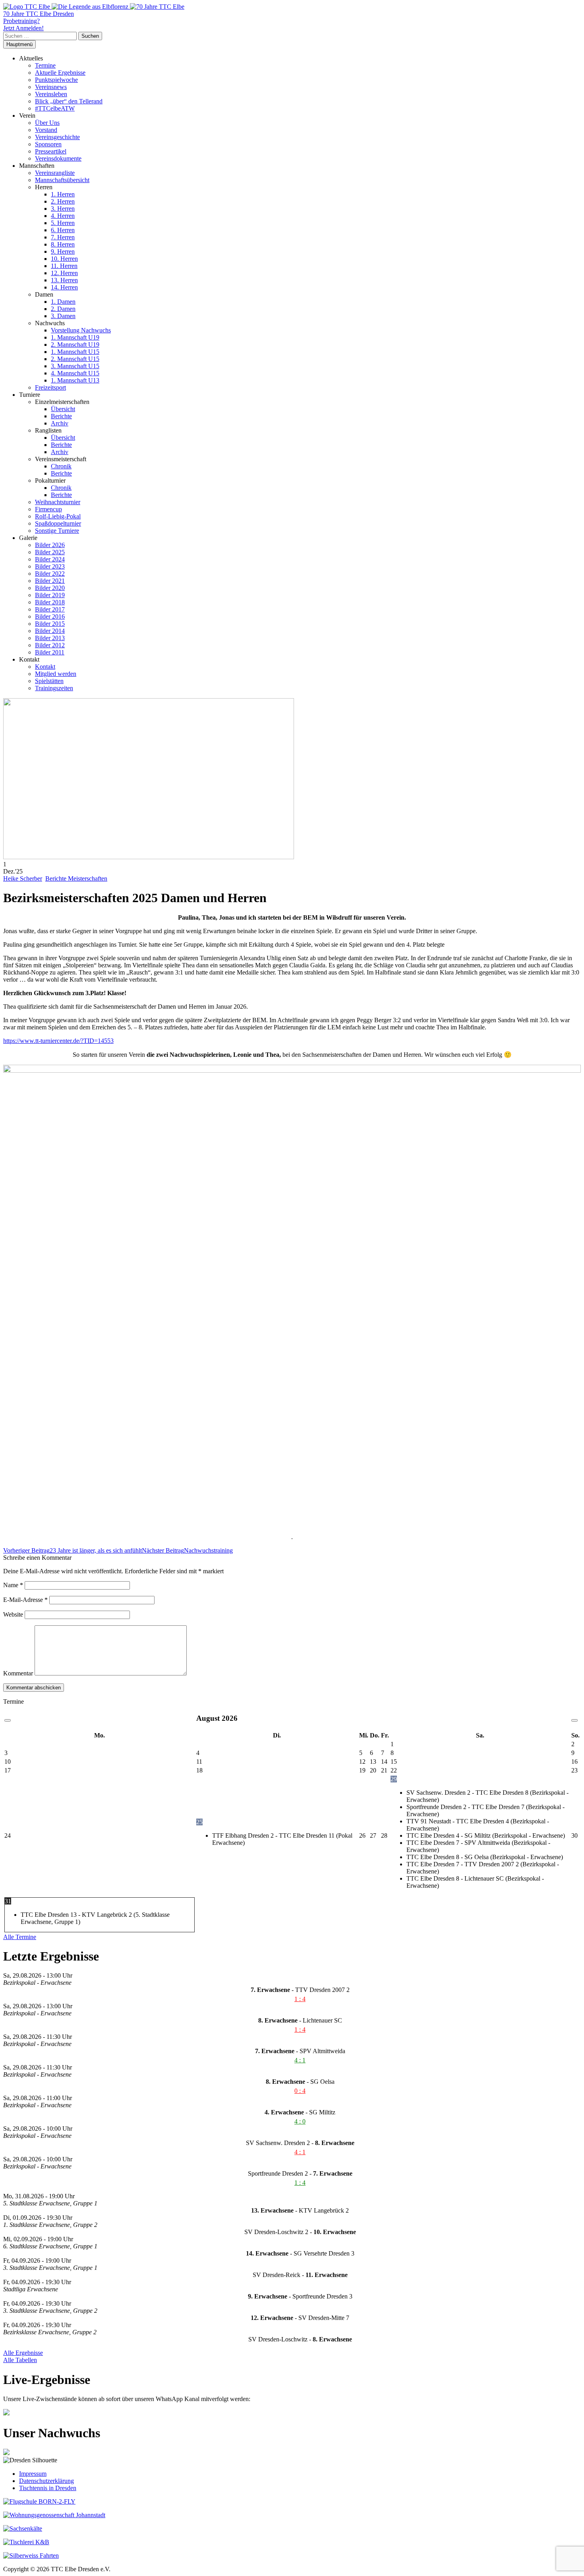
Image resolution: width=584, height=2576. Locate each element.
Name (13, 1585)
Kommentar (18, 1673)
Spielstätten (49, 681)
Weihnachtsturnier (58, 502)
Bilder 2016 (50, 616)
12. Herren (64, 273)
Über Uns (47, 123)
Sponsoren (48, 144)
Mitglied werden (56, 674)
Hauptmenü (19, 44)
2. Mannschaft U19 (75, 345)
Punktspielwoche (56, 80)
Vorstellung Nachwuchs (81, 330)
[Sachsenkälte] (23, 2528)
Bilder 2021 (50, 581)
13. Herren (64, 280)
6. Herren (63, 230)
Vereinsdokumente (58, 158)
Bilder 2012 (50, 645)
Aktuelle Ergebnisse (60, 73)
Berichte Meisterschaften (76, 878)
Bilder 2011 (50, 652)
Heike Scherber (23, 878)
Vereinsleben (51, 94)
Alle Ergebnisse (23, 2353)
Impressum (33, 2474)
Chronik (61, 466)
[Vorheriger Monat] (8, 1720)
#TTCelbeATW (55, 108)
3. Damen (63, 316)
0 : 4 (300, 2091)
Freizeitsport (50, 387)
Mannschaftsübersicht (62, 180)
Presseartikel (51, 151)
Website (13, 1614)
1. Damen (63, 302)
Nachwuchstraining (187, 1550)
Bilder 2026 (50, 545)
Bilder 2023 (50, 566)
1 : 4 (300, 1999)
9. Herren (63, 251)
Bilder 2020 (50, 588)
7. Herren (63, 237)
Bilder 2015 (50, 624)
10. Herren (64, 259)
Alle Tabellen (20, 2360)
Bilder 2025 (50, 552)
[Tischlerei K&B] (26, 2542)
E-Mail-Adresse (25, 1600)
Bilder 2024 (50, 559)
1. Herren (63, 194)
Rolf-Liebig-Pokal (58, 516)
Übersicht (63, 409)
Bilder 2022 (50, 574)
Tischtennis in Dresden (48, 2488)
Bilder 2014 (50, 631)
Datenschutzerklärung (46, 2481)
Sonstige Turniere (57, 531)
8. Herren (63, 244)
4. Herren (63, 216)
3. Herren (63, 209)
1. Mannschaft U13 (75, 380)
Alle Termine (20, 1937)
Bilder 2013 (50, 638)
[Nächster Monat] (574, 1720)
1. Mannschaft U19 (75, 337)
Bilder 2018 (50, 602)
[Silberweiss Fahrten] (31, 2556)
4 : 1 (300, 2060)
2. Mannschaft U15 (75, 359)
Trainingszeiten (54, 688)
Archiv (60, 423)
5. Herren (63, 223)
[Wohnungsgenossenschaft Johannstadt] (54, 2515)
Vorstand (46, 130)
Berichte (61, 416)
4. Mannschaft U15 (75, 373)
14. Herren (64, 287)
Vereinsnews (51, 87)
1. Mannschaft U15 (75, 352)
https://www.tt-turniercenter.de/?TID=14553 (58, 1041)
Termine (45, 65)
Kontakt (45, 667)
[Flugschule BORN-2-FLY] (39, 2501)
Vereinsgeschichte (57, 137)
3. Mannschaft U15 (75, 366)
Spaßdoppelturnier (58, 523)
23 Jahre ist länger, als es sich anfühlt (73, 1550)
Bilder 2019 (50, 595)
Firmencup (48, 509)
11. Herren (64, 266)
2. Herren (63, 201)
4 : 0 (300, 2121)
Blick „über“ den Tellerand (69, 101)
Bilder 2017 (50, 609)
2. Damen (63, 309)
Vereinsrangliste (55, 173)
